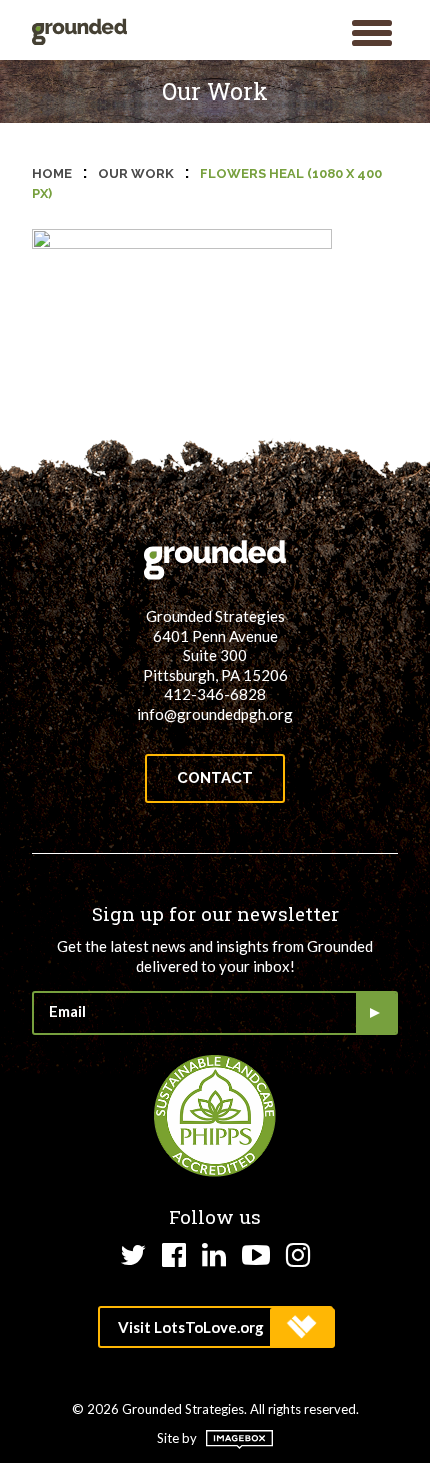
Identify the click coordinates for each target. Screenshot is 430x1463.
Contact (215, 778)
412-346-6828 (215, 694)
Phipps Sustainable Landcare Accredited (215, 1116)
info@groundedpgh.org (215, 714)
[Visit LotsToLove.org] (215, 1327)
